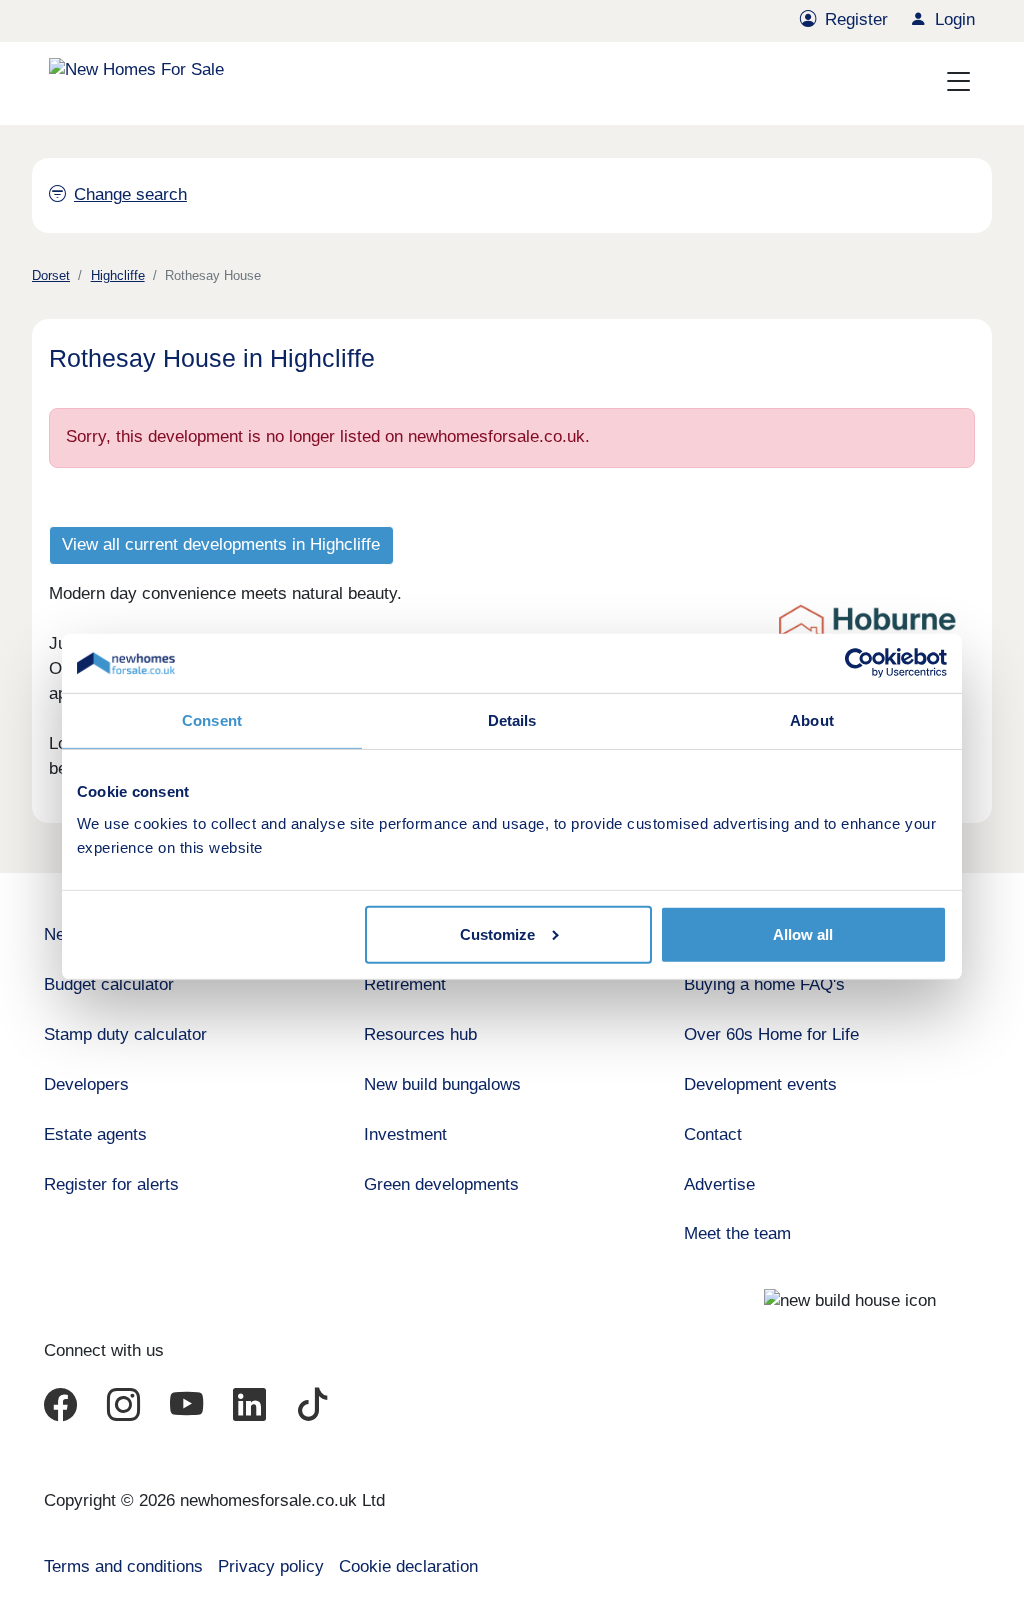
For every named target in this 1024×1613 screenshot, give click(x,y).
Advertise (719, 1184)
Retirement (405, 984)
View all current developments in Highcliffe (221, 544)
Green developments (441, 1184)
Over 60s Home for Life (771, 1034)
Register (856, 19)
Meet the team (737, 1233)
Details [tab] (512, 720)
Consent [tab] (212, 720)
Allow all (803, 934)
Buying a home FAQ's (764, 984)
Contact (713, 1134)
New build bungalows (442, 1084)
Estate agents (95, 1134)
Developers (86, 1084)
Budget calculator (109, 984)
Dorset (51, 275)
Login (955, 19)
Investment (405, 1134)
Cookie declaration (408, 1566)
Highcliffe (118, 275)
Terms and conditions (123, 1566)
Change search (130, 194)
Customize (497, 934)
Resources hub (420, 1034)
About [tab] (812, 720)
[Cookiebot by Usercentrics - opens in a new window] (859, 663)
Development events (760, 1084)
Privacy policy (271, 1566)
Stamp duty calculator (125, 1034)
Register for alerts (111, 1184)
